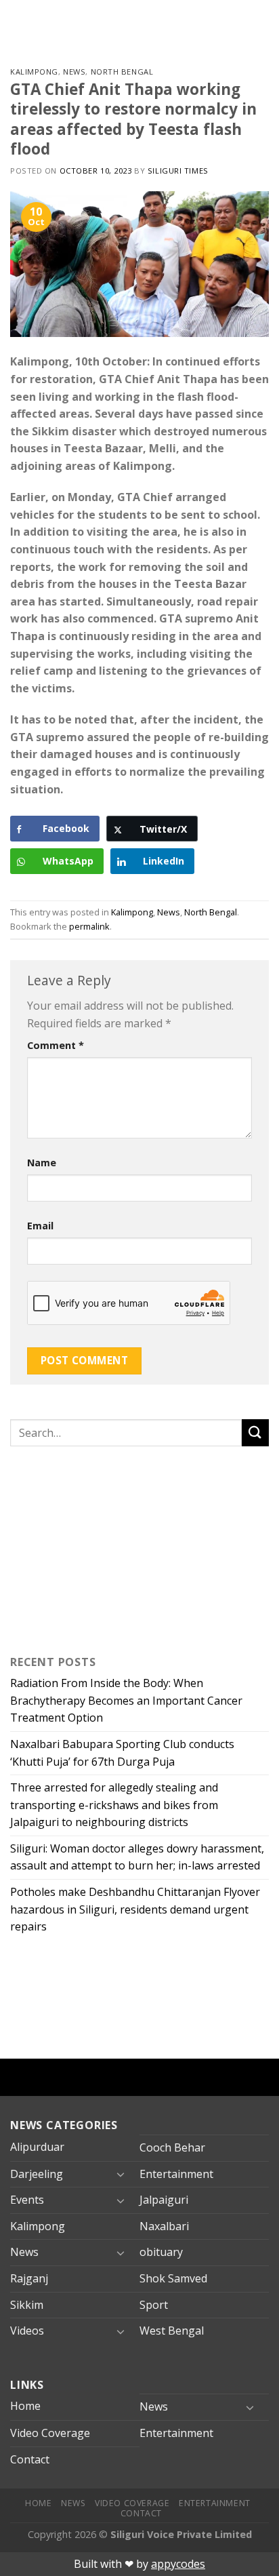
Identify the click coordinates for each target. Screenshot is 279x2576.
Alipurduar (37, 2147)
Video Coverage (50, 2433)
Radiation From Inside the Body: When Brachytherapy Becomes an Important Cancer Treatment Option (126, 1700)
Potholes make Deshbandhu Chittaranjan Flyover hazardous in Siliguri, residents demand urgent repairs (135, 1909)
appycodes (178, 2564)
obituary (161, 2252)
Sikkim (27, 2305)
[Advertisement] (95, 1547)
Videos (27, 2331)
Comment (56, 1045)
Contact (30, 2459)
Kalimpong (34, 72)
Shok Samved (173, 2278)
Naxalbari (164, 2226)
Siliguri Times (178, 171)
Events (27, 2200)
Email (40, 1226)
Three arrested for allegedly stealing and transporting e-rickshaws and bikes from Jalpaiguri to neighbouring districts (114, 1805)
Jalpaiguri (164, 2200)
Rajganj (29, 2278)
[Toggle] (121, 2174)
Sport (154, 2305)
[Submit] (255, 1432)
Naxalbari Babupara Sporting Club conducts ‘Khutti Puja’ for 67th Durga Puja (122, 1753)
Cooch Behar (172, 2147)
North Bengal (122, 72)
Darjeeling (37, 2174)
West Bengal (172, 2331)
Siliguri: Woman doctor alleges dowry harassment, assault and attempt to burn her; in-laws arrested (137, 1857)
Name (42, 1163)
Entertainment (176, 2174)
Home (25, 2406)
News (74, 72)
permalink (89, 926)
